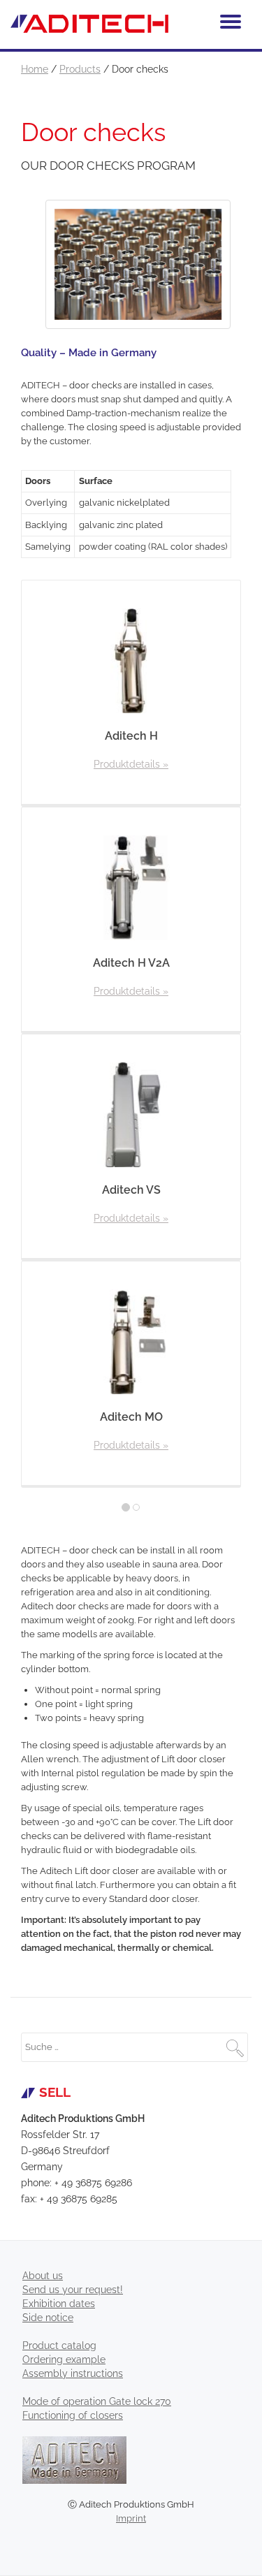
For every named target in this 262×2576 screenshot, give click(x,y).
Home (35, 69)
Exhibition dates (59, 2304)
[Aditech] (92, 24)
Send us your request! (73, 2290)
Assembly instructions (73, 2373)
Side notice (48, 2318)
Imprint (131, 2518)
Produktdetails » (131, 764)
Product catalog (59, 2346)
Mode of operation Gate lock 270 (97, 2401)
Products (80, 69)
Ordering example (64, 2359)
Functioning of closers (73, 2415)
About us (43, 2276)
